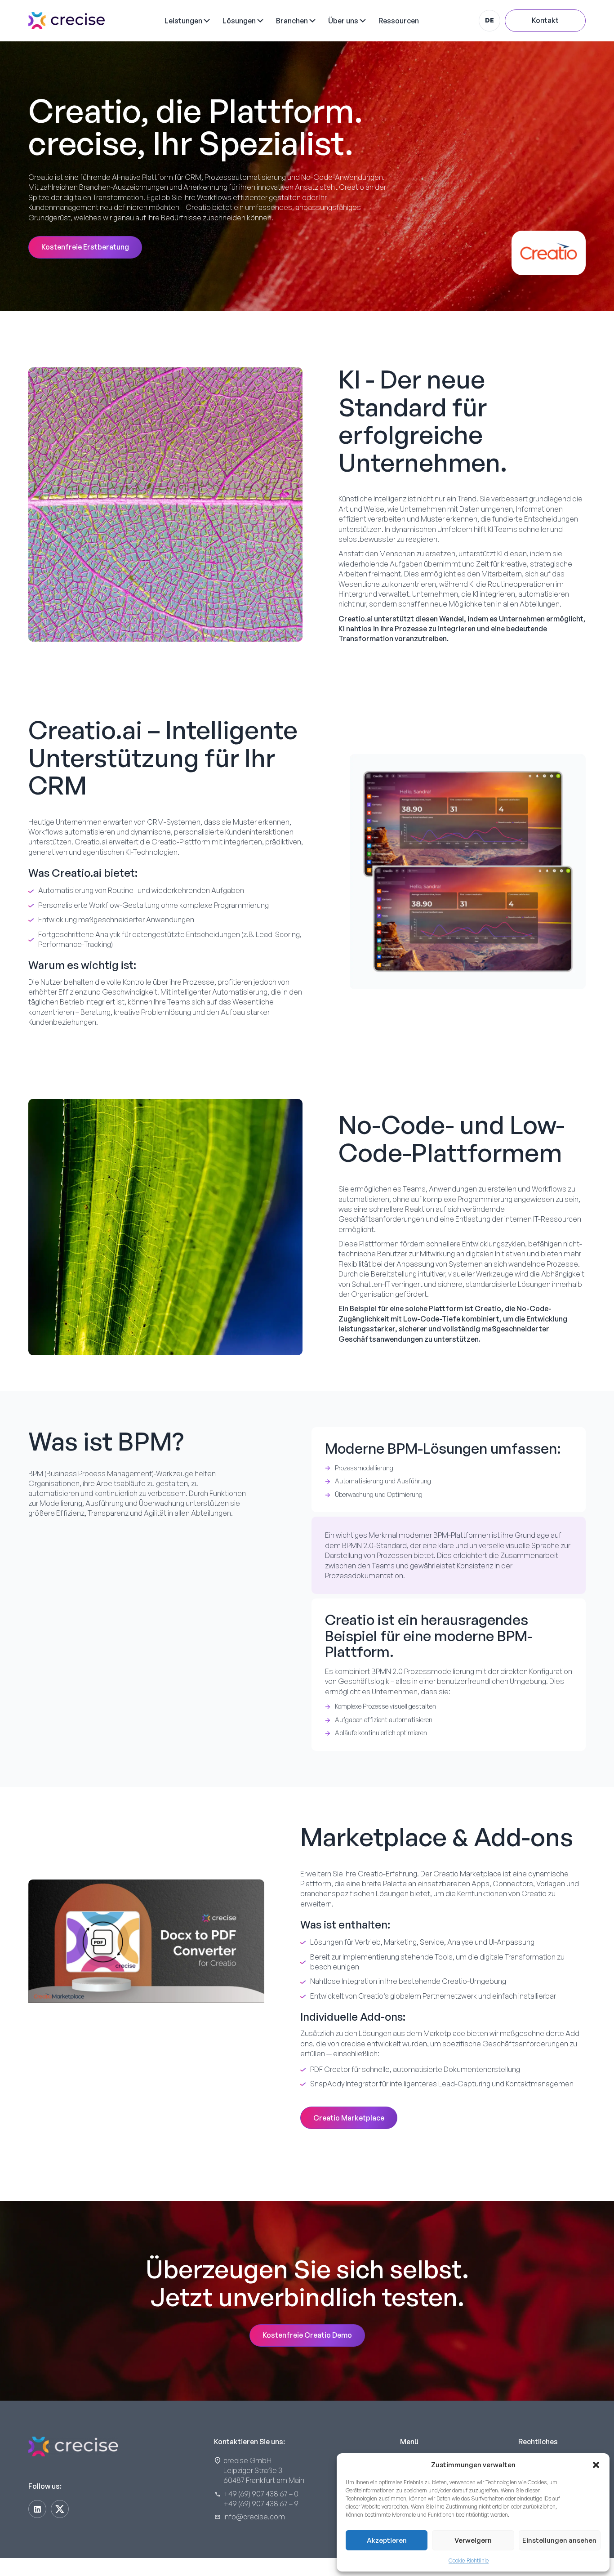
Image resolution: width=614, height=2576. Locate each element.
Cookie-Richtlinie (469, 2560)
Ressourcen (399, 21)
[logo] (67, 21)
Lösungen (239, 21)
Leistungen (183, 21)
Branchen (292, 21)
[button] (596, 2465)
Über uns (343, 21)
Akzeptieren (387, 2540)
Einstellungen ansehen (559, 2540)
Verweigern (473, 2540)
